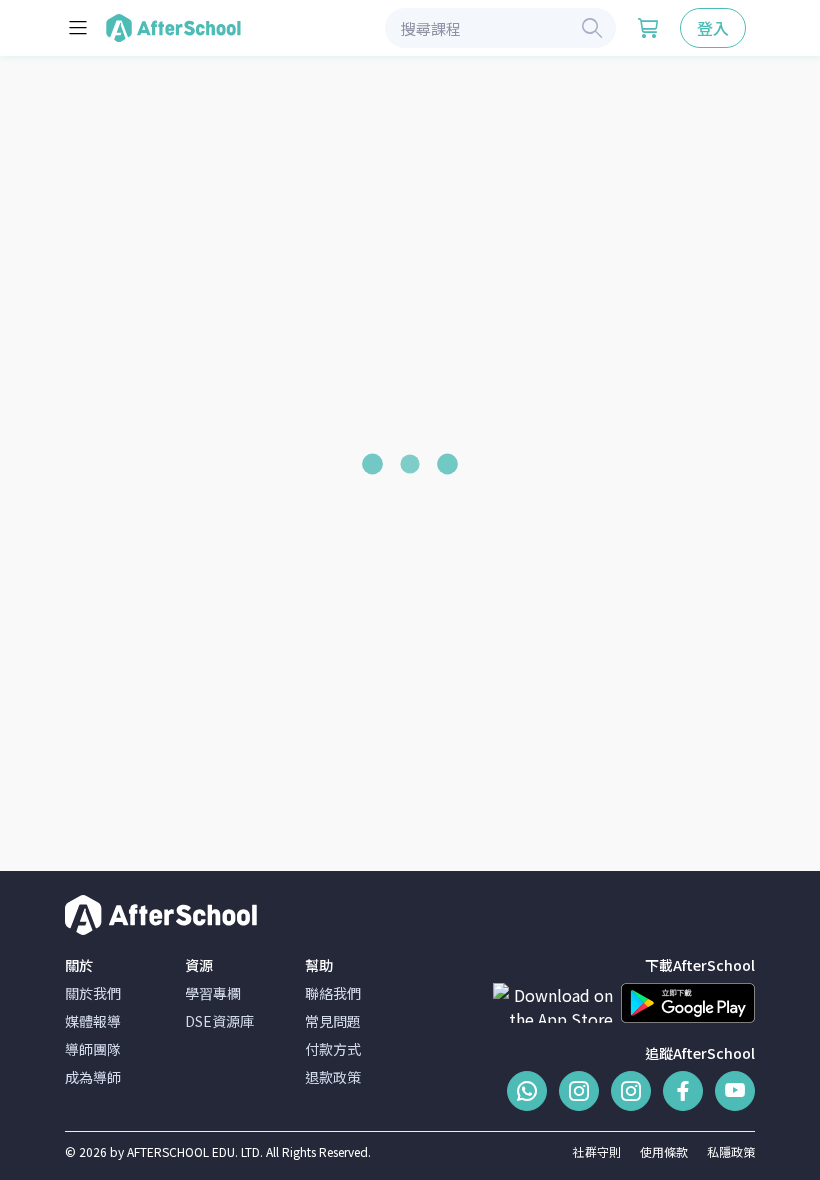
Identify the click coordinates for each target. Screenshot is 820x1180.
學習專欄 (213, 993)
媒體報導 (93, 1021)
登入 (713, 28)
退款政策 (333, 1077)
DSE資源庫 (219, 1021)
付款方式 (333, 1049)
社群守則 (597, 1151)
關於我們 (93, 993)
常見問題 (333, 1021)
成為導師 (93, 1077)
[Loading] (410, 463)
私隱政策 (731, 1151)
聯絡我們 (333, 993)
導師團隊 (93, 1049)
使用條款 (664, 1151)
